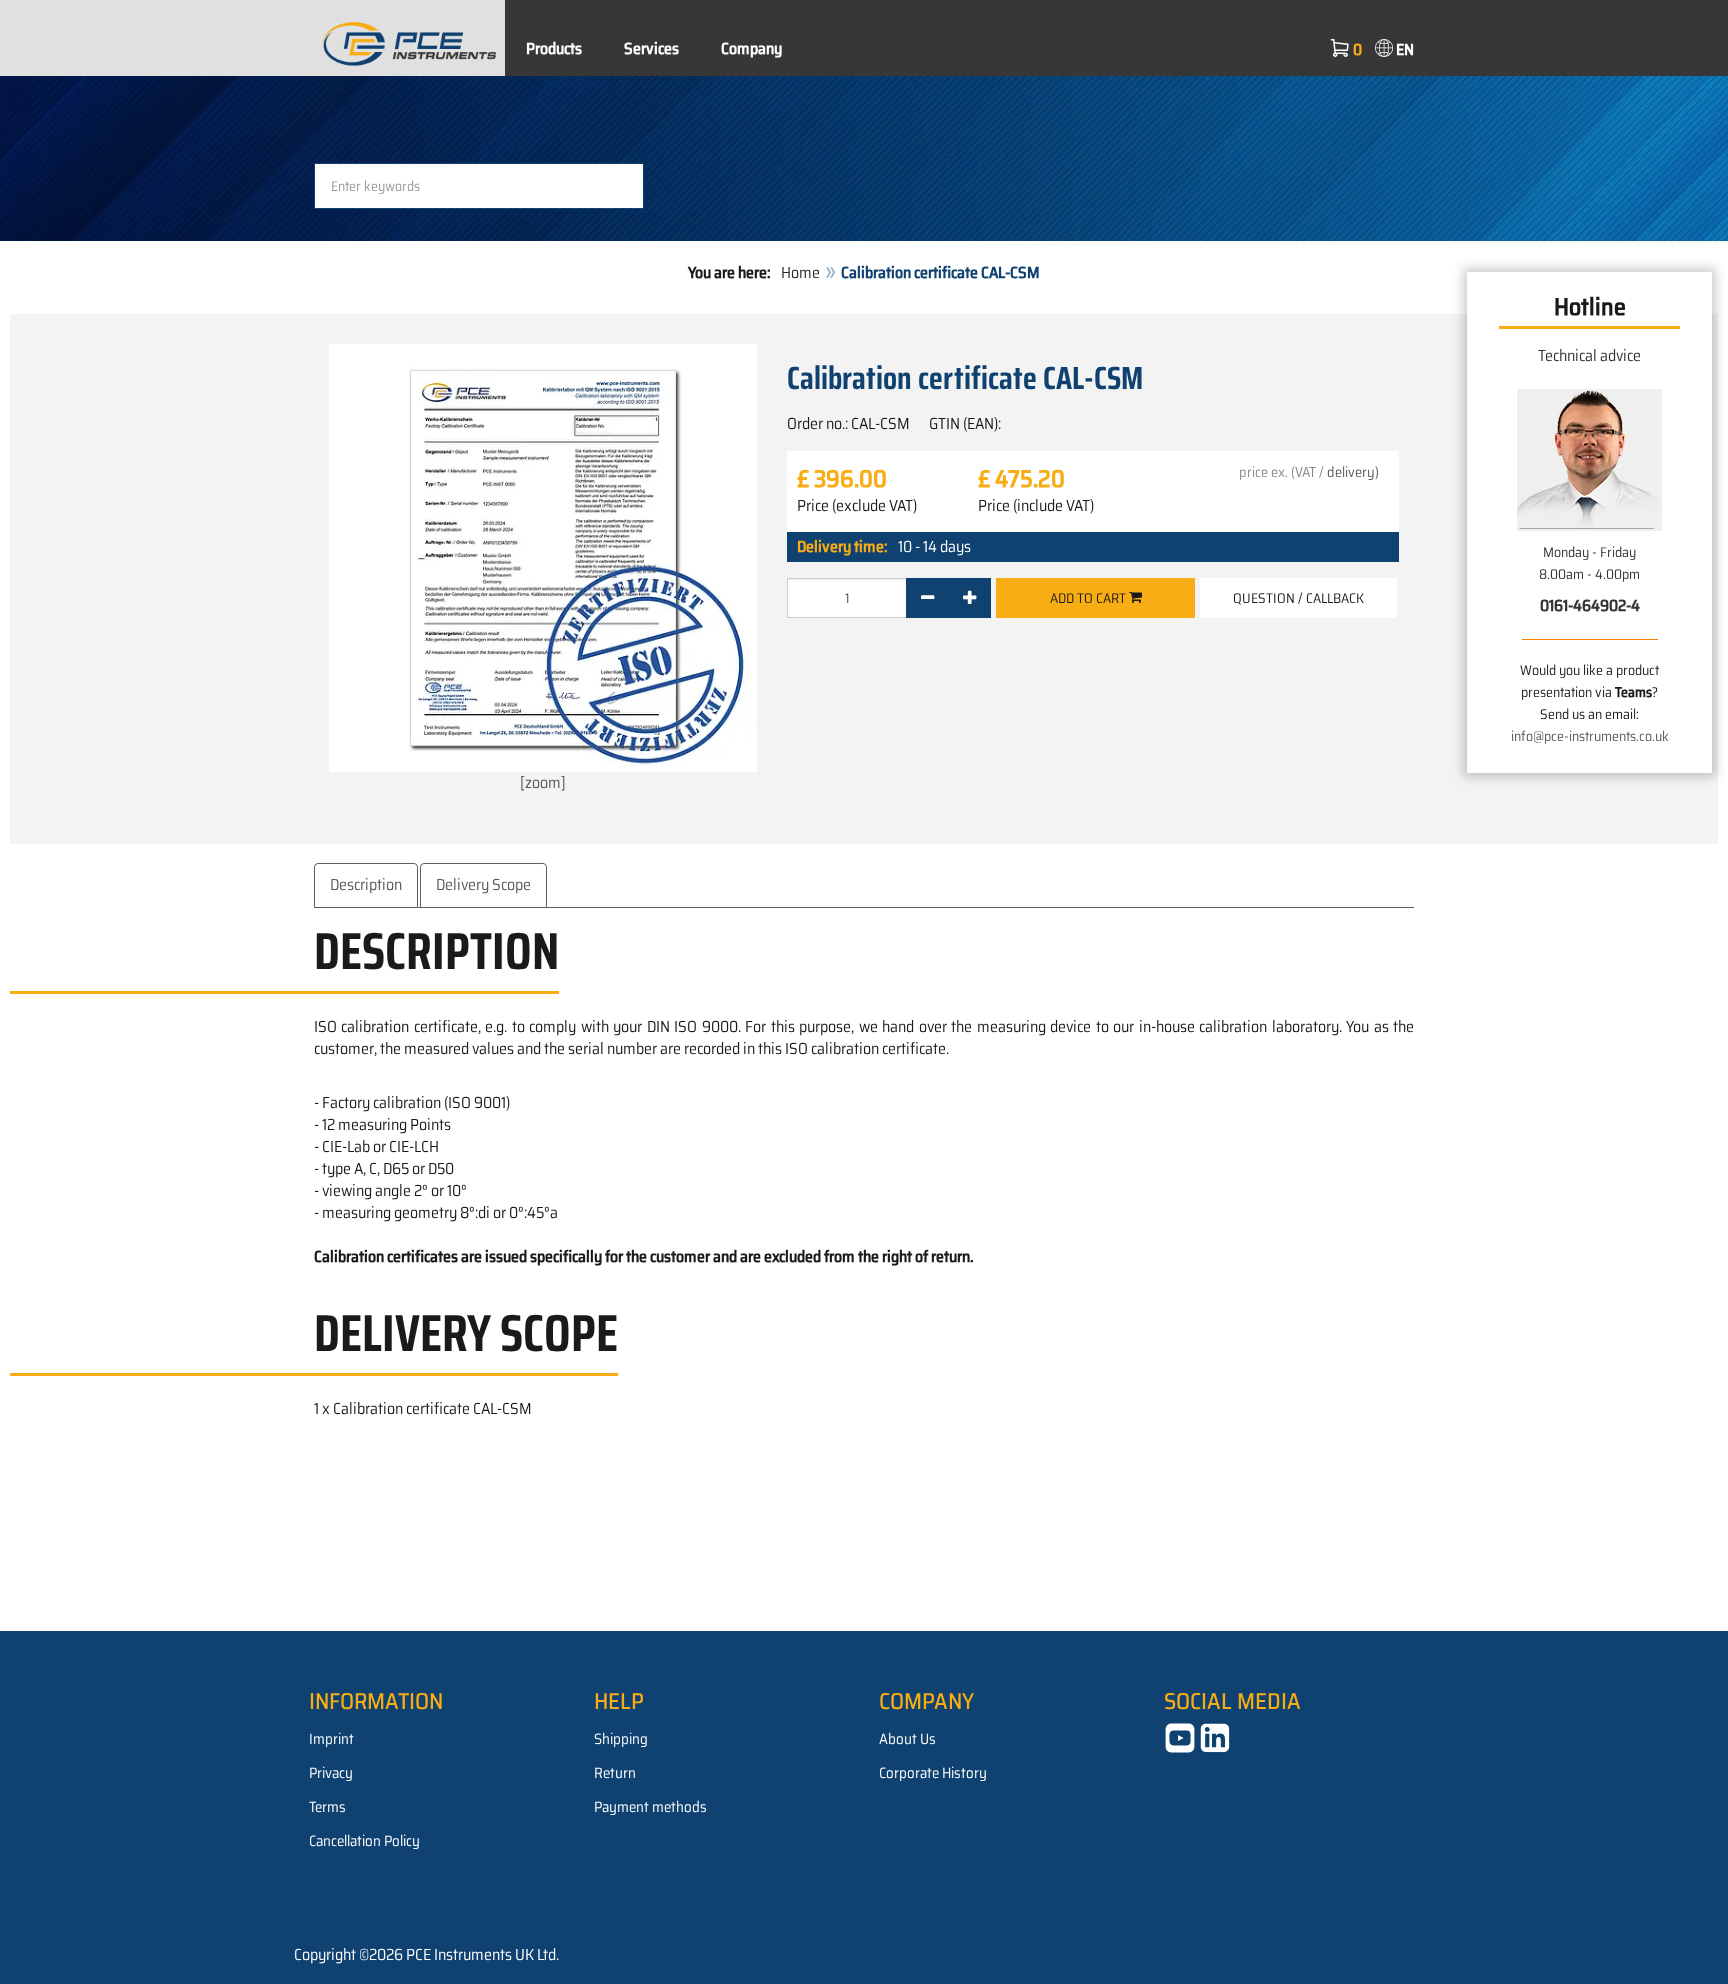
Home (800, 272)
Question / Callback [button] (1298, 598)
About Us (907, 1739)
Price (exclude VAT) (857, 506)
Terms (327, 1807)
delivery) (1353, 472)
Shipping (621, 1739)
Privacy (331, 1773)
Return (615, 1773)
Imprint (331, 1739)
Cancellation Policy (364, 1841)
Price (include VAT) (1036, 506)
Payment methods (650, 1807)
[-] (927, 598)
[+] (969, 598)
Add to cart (1089, 598)
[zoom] (543, 782)
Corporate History (933, 1773)
